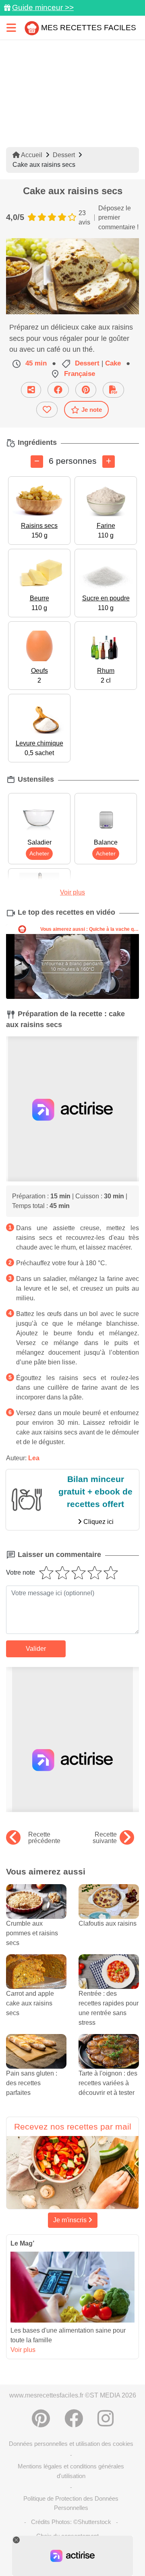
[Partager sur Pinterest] (86, 390)
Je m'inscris (71, 2220)
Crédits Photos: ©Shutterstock (71, 2522)
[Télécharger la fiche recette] (113, 390)
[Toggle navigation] (11, 28)
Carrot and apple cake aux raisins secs (30, 2003)
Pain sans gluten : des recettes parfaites (32, 2083)
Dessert (64, 155)
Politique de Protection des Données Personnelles (71, 2503)
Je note (92, 410)
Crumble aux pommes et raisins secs (32, 1933)
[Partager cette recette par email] (31, 390)
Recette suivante (105, 1838)
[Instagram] (106, 2418)
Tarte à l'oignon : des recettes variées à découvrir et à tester (108, 2083)
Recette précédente (44, 1838)
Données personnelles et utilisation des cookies (71, 2444)
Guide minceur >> (43, 7)
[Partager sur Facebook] (58, 390)
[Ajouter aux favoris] (47, 410)
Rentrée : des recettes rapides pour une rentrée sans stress (109, 2008)
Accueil (31, 155)
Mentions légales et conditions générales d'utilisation (71, 2471)
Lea (34, 1458)
